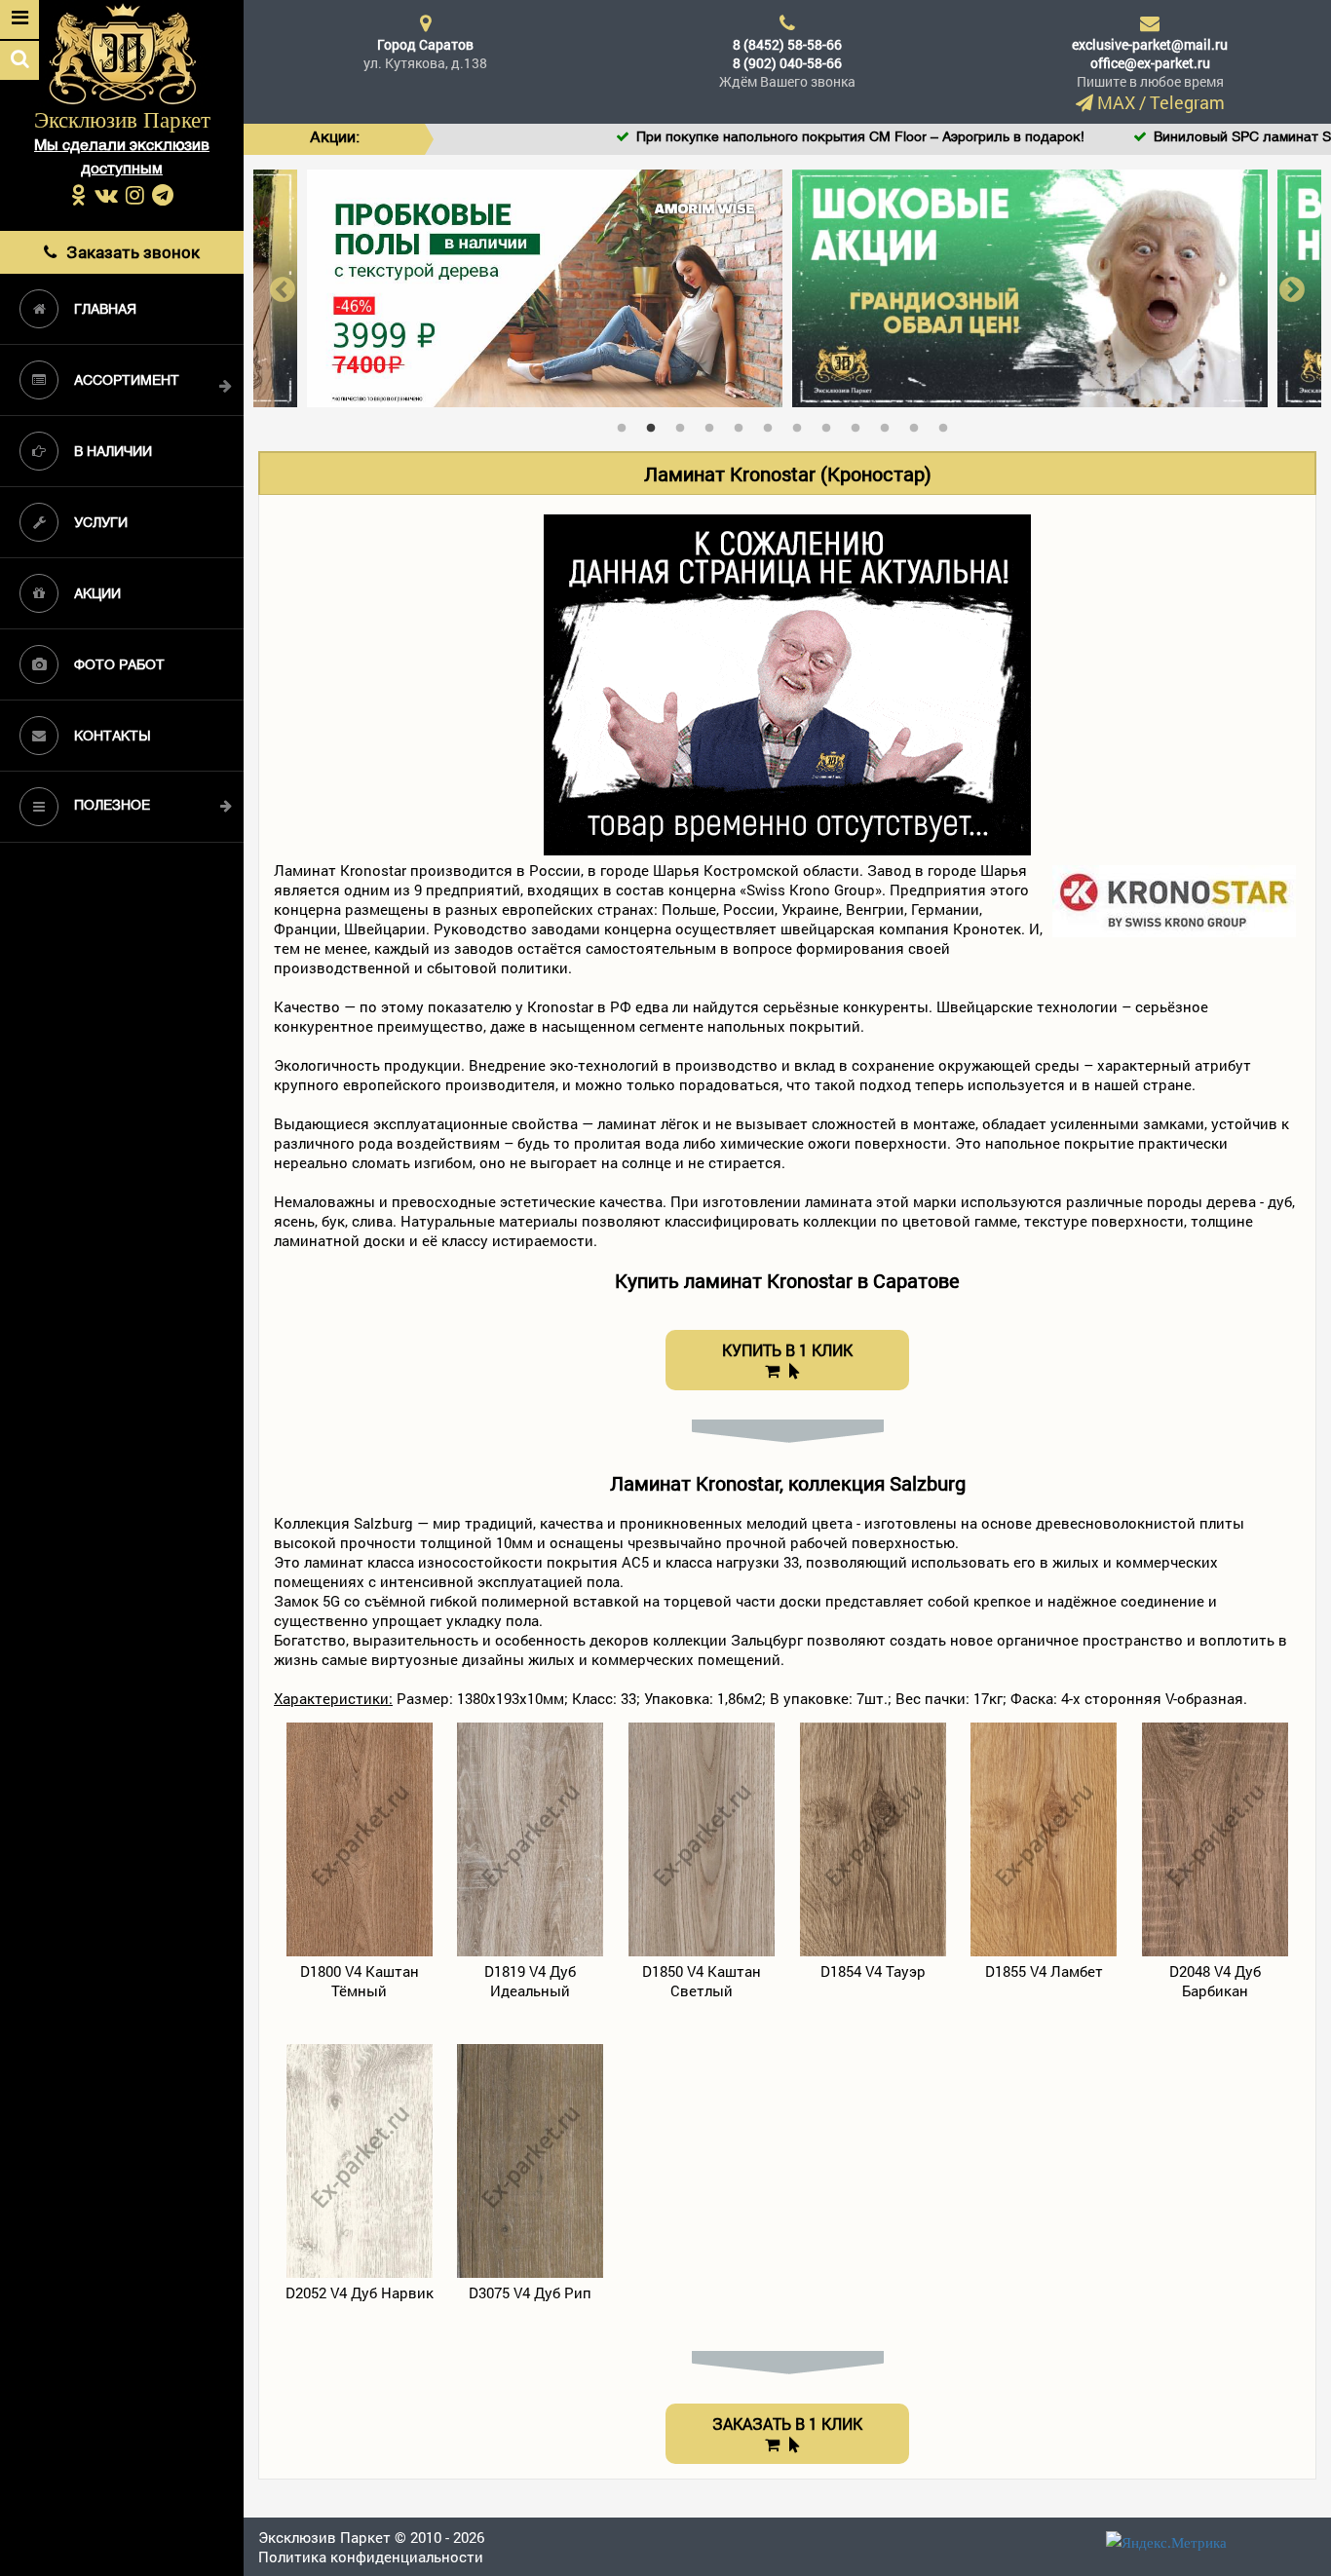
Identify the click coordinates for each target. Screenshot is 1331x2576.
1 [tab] (627, 424)
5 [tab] (743, 424)
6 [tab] (773, 424)
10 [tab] (890, 424)
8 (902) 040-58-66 (787, 63)
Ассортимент (127, 381)
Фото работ (119, 666)
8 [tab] (831, 424)
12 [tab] (948, 424)
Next (1292, 289)
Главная (105, 310)
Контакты (112, 737)
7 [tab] (802, 424)
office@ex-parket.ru (1150, 63)
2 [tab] (656, 424)
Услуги (101, 524)
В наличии (113, 453)
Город (425, 44)
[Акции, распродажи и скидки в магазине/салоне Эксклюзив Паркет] (546, 286)
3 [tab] (685, 424)
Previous (283, 289)
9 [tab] (860, 424)
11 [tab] (919, 424)
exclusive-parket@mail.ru (1150, 44)
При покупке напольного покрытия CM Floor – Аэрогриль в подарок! (759, 138)
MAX (1116, 102)
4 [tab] (714, 424)
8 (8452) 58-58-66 (787, 44)
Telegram (1187, 102)
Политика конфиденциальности (371, 2557)
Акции (97, 595)
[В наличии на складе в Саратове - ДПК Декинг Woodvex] (1031, 286)
